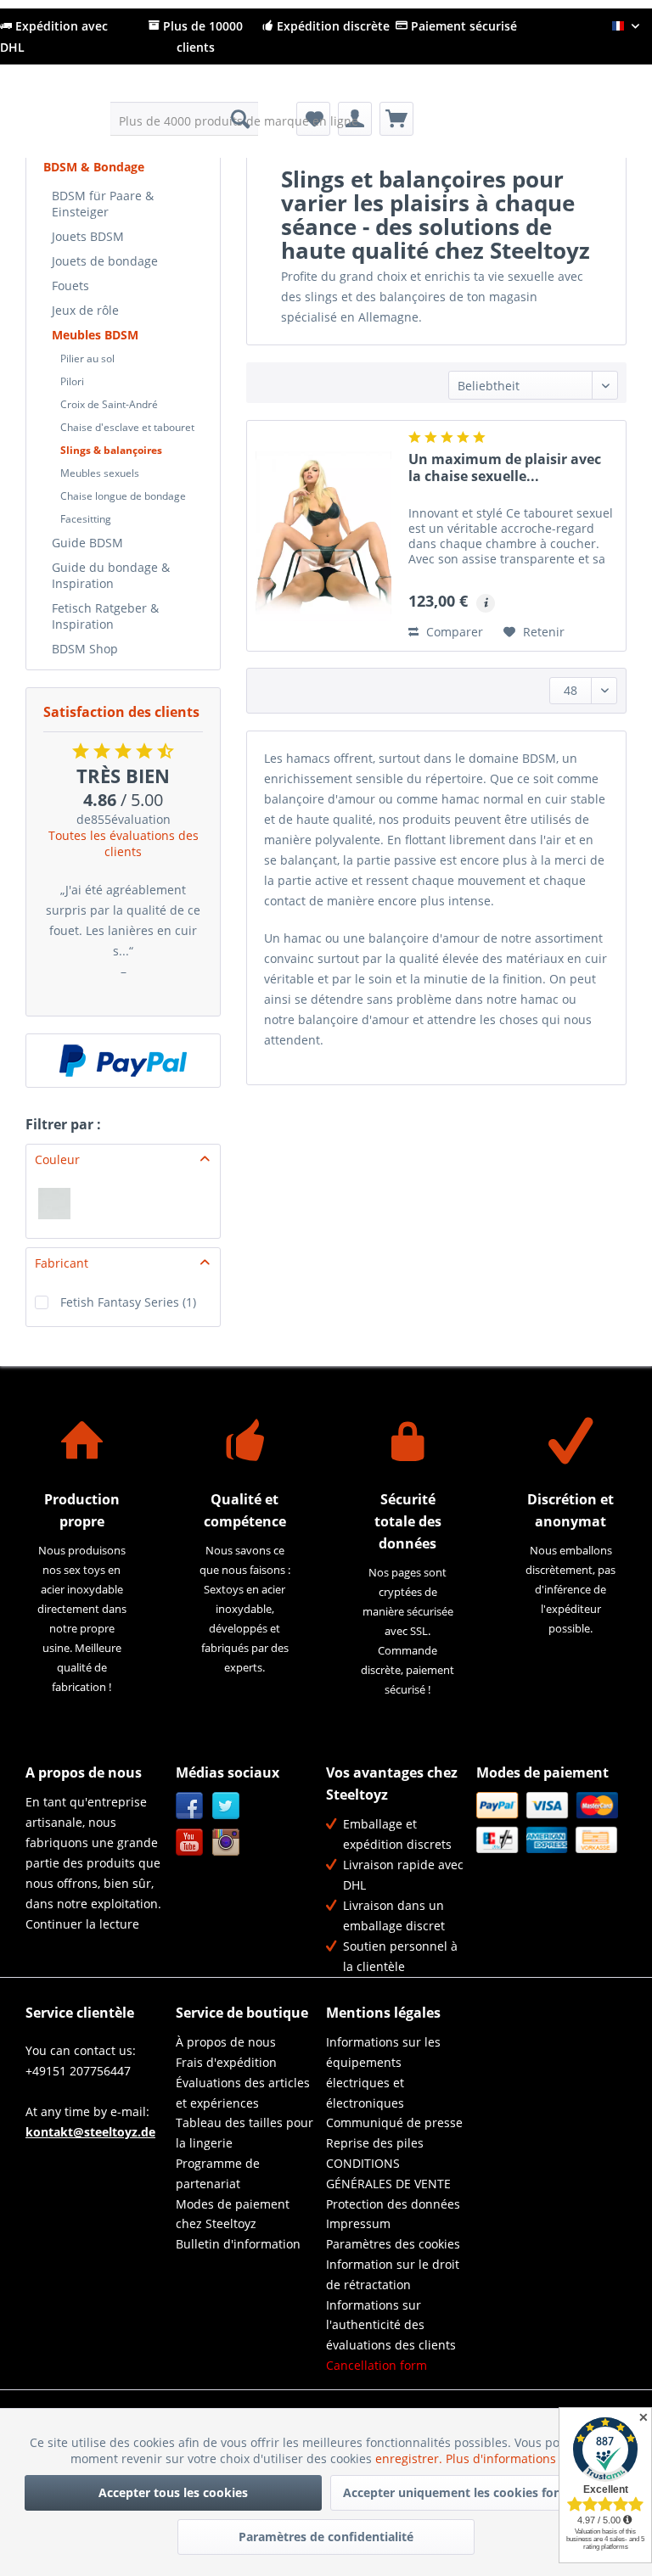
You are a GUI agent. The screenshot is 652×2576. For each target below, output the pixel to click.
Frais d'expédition (226, 2062)
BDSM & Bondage (94, 167)
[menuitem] (185, 119)
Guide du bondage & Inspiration (111, 575)
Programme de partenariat (218, 2173)
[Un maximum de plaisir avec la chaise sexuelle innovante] (323, 536)
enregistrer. (410, 2458)
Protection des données (393, 2204)
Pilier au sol (87, 358)
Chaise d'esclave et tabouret (127, 427)
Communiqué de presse (394, 2122)
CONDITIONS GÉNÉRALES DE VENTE (388, 2173)
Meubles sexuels (100, 473)
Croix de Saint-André (109, 404)
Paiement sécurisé (462, 26)
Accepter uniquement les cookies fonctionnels (479, 2492)
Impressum (358, 2223)
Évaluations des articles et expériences (243, 2093)
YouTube (190, 1842)
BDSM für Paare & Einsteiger (103, 204)
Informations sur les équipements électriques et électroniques (383, 2072)
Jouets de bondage (105, 261)
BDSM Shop (85, 649)
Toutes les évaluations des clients (124, 843)
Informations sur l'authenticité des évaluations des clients (391, 2325)
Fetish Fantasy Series (128, 1302)
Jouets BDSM (88, 236)
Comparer (453, 632)
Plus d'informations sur (514, 2458)
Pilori (72, 381)
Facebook (190, 1806)
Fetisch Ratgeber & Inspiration (105, 616)
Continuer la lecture (82, 1924)
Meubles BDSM (95, 335)
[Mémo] (313, 119)
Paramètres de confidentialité (326, 2537)
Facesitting (86, 519)
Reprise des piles (375, 2143)
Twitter (226, 1806)
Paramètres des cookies (393, 2244)
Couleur (57, 1159)
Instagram (226, 1842)
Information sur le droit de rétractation (393, 2274)
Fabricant (62, 1263)
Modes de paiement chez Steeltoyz (233, 2214)
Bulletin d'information (238, 2244)
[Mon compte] (355, 119)
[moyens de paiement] (547, 1822)
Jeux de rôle (85, 310)
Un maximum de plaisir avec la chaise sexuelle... (505, 468)
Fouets (70, 286)
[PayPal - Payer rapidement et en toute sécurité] (123, 1061)
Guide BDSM (87, 543)
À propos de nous (226, 2042)
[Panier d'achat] (396, 119)
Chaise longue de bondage (123, 496)
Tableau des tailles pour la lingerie (244, 2133)
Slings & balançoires (111, 450)
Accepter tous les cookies (173, 2492)
